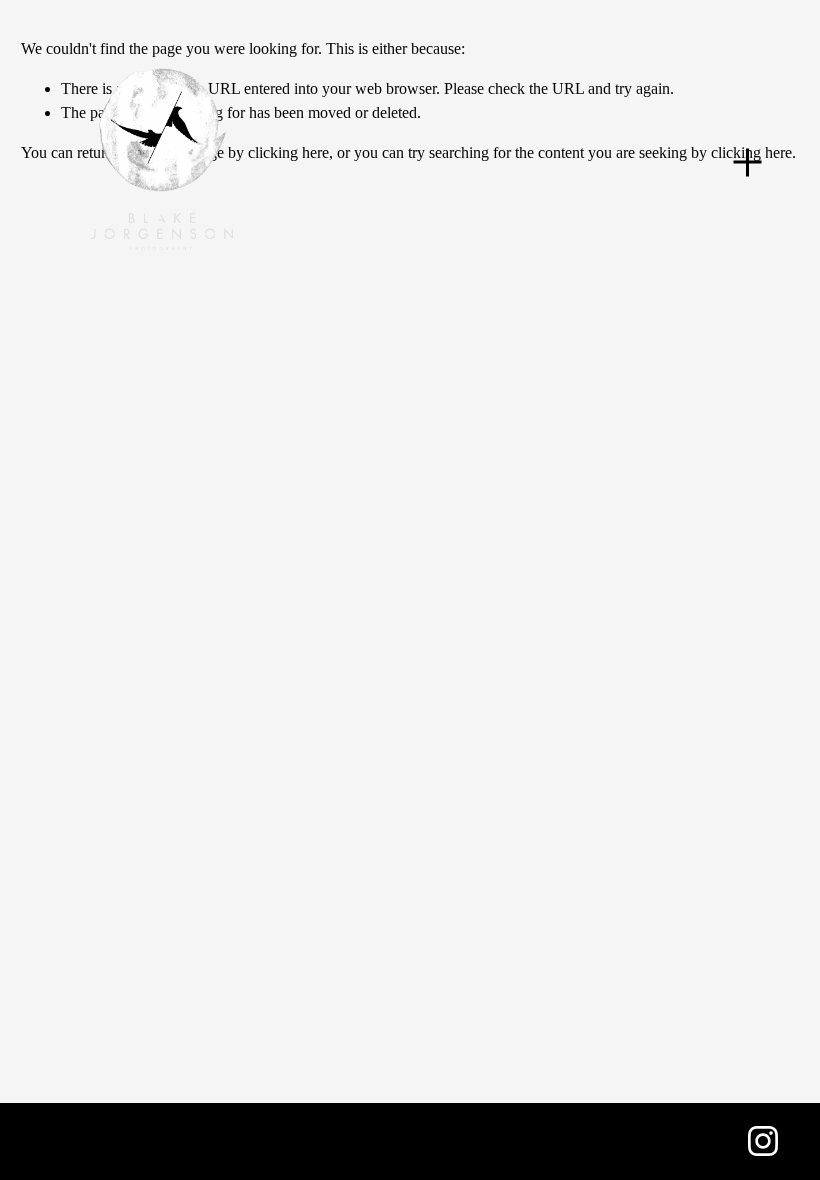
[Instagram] (763, 1141)
